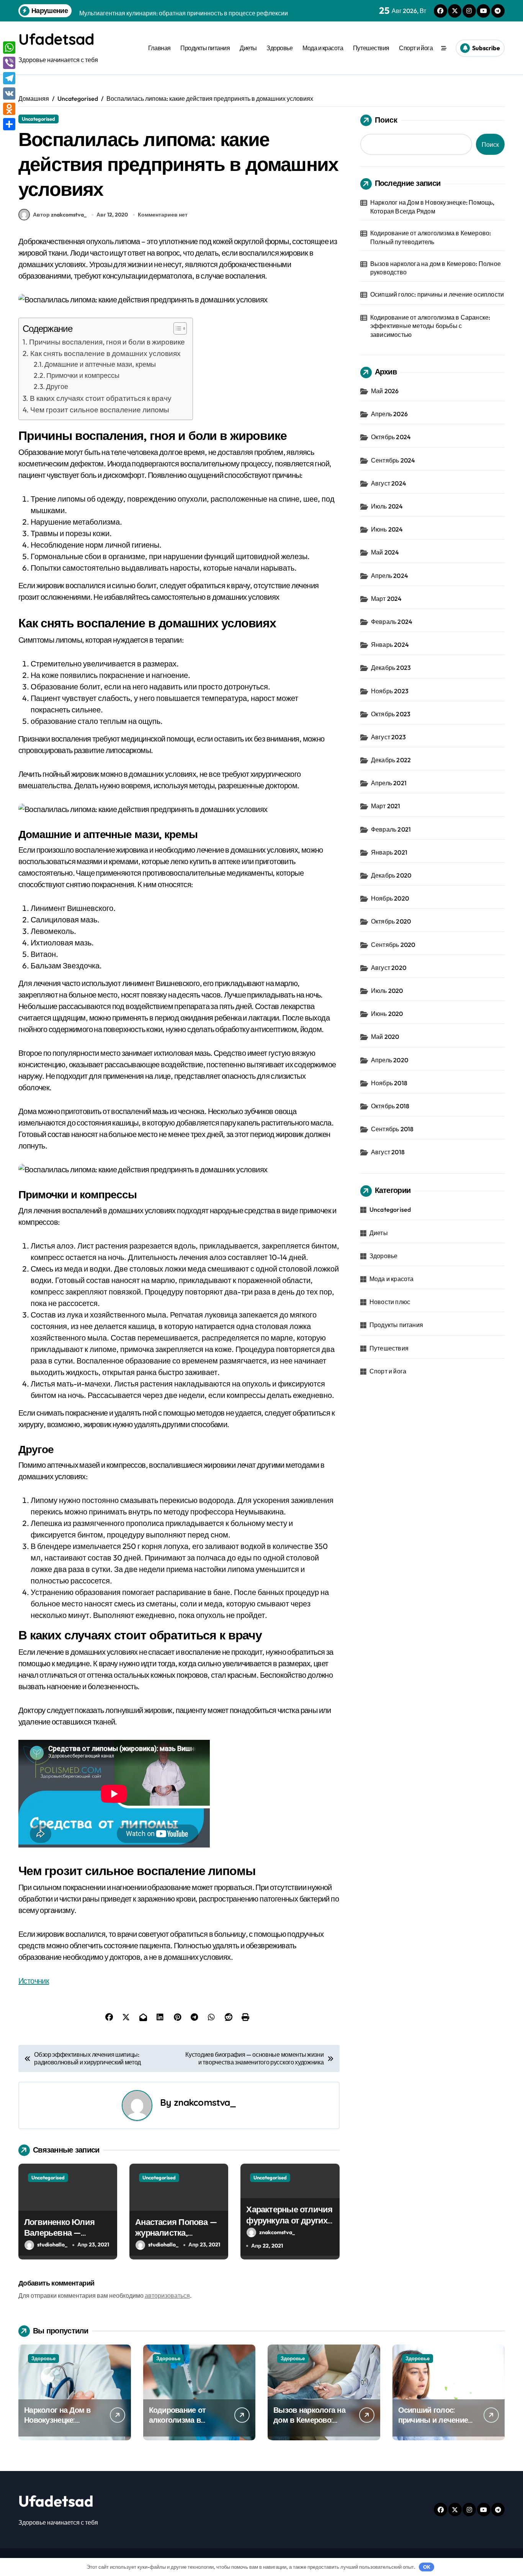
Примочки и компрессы (83, 375)
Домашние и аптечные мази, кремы (100, 364)
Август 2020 (389, 968)
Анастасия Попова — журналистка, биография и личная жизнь (176, 2238)
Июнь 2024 (387, 529)
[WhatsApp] (9, 48)
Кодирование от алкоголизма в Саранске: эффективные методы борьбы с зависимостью (430, 326)
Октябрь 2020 (391, 921)
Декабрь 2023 (391, 668)
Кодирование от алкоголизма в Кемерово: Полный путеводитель (431, 237)
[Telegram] (9, 78)
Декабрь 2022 (391, 760)
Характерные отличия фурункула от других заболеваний (289, 2220)
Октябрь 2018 (390, 1106)
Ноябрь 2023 (390, 691)
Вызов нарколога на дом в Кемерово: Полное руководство (436, 268)
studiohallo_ (52, 2245)
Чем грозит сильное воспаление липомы (100, 410)
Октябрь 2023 (391, 714)
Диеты (248, 48)
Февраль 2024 (392, 622)
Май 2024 (385, 552)
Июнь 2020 (387, 1014)
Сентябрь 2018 (392, 1129)
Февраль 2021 (391, 829)
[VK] (9, 94)
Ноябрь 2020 (390, 898)
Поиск (386, 120)
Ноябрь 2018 (389, 1083)
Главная (159, 48)
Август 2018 (388, 1152)
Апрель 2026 (389, 414)
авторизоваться (167, 2295)
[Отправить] (9, 124)
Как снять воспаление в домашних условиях (105, 353)
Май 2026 (385, 391)
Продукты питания (205, 48)
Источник (34, 1981)
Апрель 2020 (390, 1060)
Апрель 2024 (390, 576)
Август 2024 (389, 483)
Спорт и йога (416, 48)
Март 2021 (386, 806)
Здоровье (279, 48)
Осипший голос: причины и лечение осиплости (437, 294)
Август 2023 (388, 737)
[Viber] (9, 63)
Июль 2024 (387, 506)
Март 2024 (387, 599)
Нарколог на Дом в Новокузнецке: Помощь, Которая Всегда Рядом (432, 207)
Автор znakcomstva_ (60, 215)
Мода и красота (323, 48)
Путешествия (371, 48)
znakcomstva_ (205, 2102)
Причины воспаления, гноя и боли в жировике (107, 342)
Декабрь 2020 (391, 875)
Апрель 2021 (389, 783)
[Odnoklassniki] (9, 109)
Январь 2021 (389, 852)
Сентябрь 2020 (393, 945)
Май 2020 (385, 1037)
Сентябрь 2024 (393, 460)
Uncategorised (38, 119)
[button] (176, 328)
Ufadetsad (56, 39)
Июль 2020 (387, 991)
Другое (57, 386)
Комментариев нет (163, 215)
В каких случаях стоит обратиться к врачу (101, 398)
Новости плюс (390, 1302)
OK (427, 2567)
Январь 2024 (390, 645)
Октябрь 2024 (391, 437)
